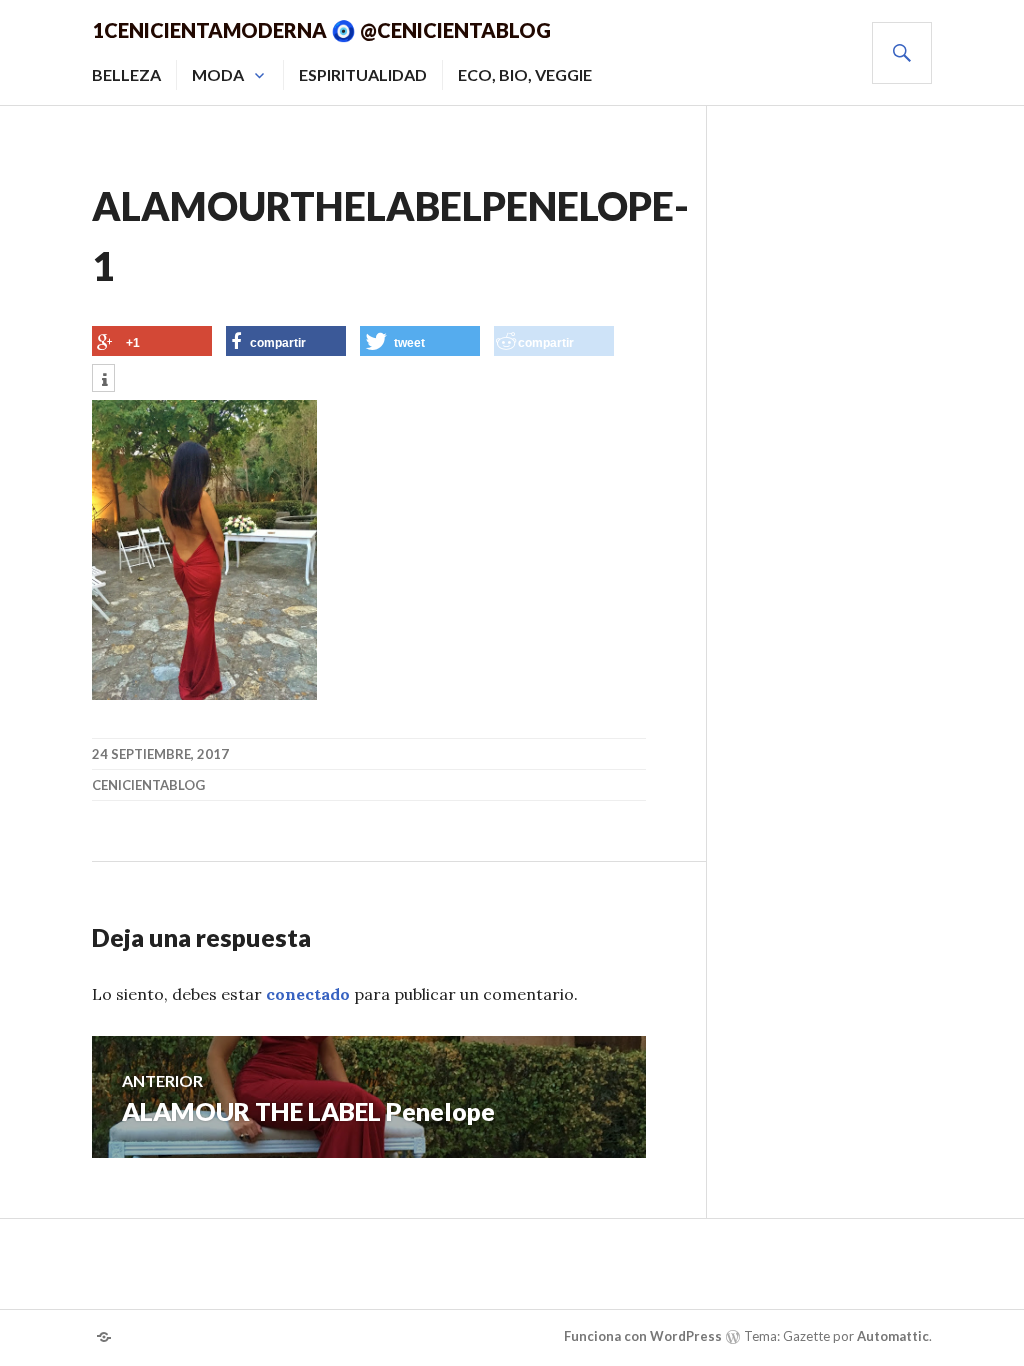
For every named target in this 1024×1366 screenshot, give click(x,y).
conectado (308, 994)
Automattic (893, 1336)
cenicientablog (148, 785)
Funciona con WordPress (643, 1336)
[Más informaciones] (103, 380)
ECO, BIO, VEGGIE (525, 74)
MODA (218, 74)
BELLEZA (126, 74)
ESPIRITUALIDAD (363, 74)
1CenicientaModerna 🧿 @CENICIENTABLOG (321, 30)
